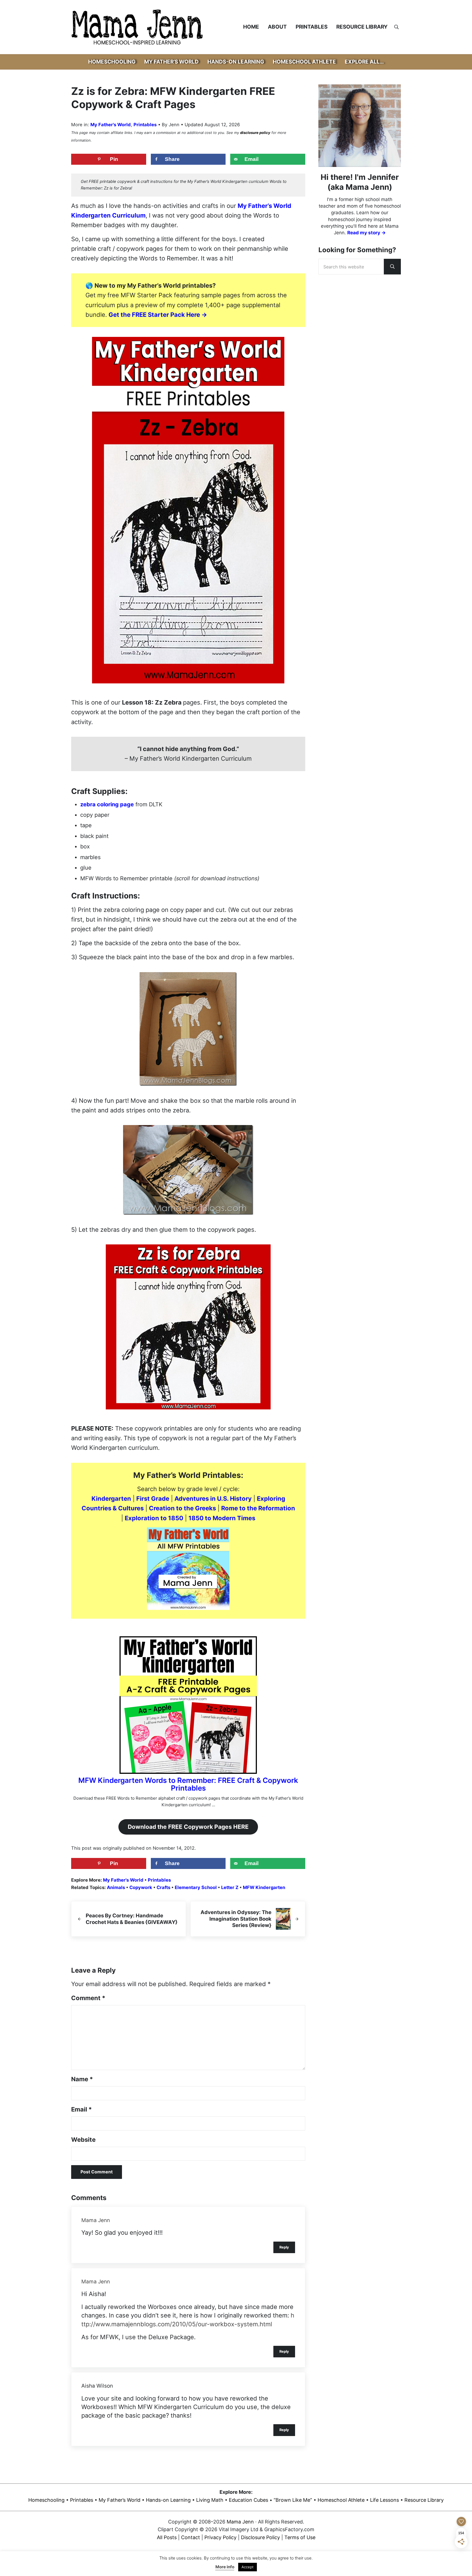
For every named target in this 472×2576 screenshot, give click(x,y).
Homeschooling (46, 2500)
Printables (145, 125)
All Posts (167, 2537)
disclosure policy (255, 133)
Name (82, 2079)
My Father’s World (120, 2500)
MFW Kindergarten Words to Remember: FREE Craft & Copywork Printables (188, 1784)
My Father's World (111, 125)
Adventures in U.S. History (213, 1499)
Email (81, 2109)
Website (83, 2140)
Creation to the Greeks (182, 1508)
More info (225, 2567)
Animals (116, 1888)
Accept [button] (248, 2567)
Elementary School (196, 1888)
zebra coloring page (107, 804)
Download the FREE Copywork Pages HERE (188, 1827)
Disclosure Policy (260, 2537)
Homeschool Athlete (341, 2500)
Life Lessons (384, 2500)
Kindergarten (111, 1499)
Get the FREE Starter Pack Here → (158, 315)
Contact (191, 2537)
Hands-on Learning (168, 2500)
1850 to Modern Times (222, 1518)
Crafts (163, 1888)
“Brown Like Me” (293, 2500)
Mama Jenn (96, 2220)
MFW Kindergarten (264, 1888)
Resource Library (424, 2500)
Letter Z (230, 1888)
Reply (284, 2247)
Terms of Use (300, 2537)
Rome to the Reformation (258, 1508)
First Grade (153, 1499)
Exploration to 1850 (154, 1518)
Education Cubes (249, 2500)
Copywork (141, 1888)
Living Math (210, 2500)
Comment (88, 1998)
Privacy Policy (220, 2537)
